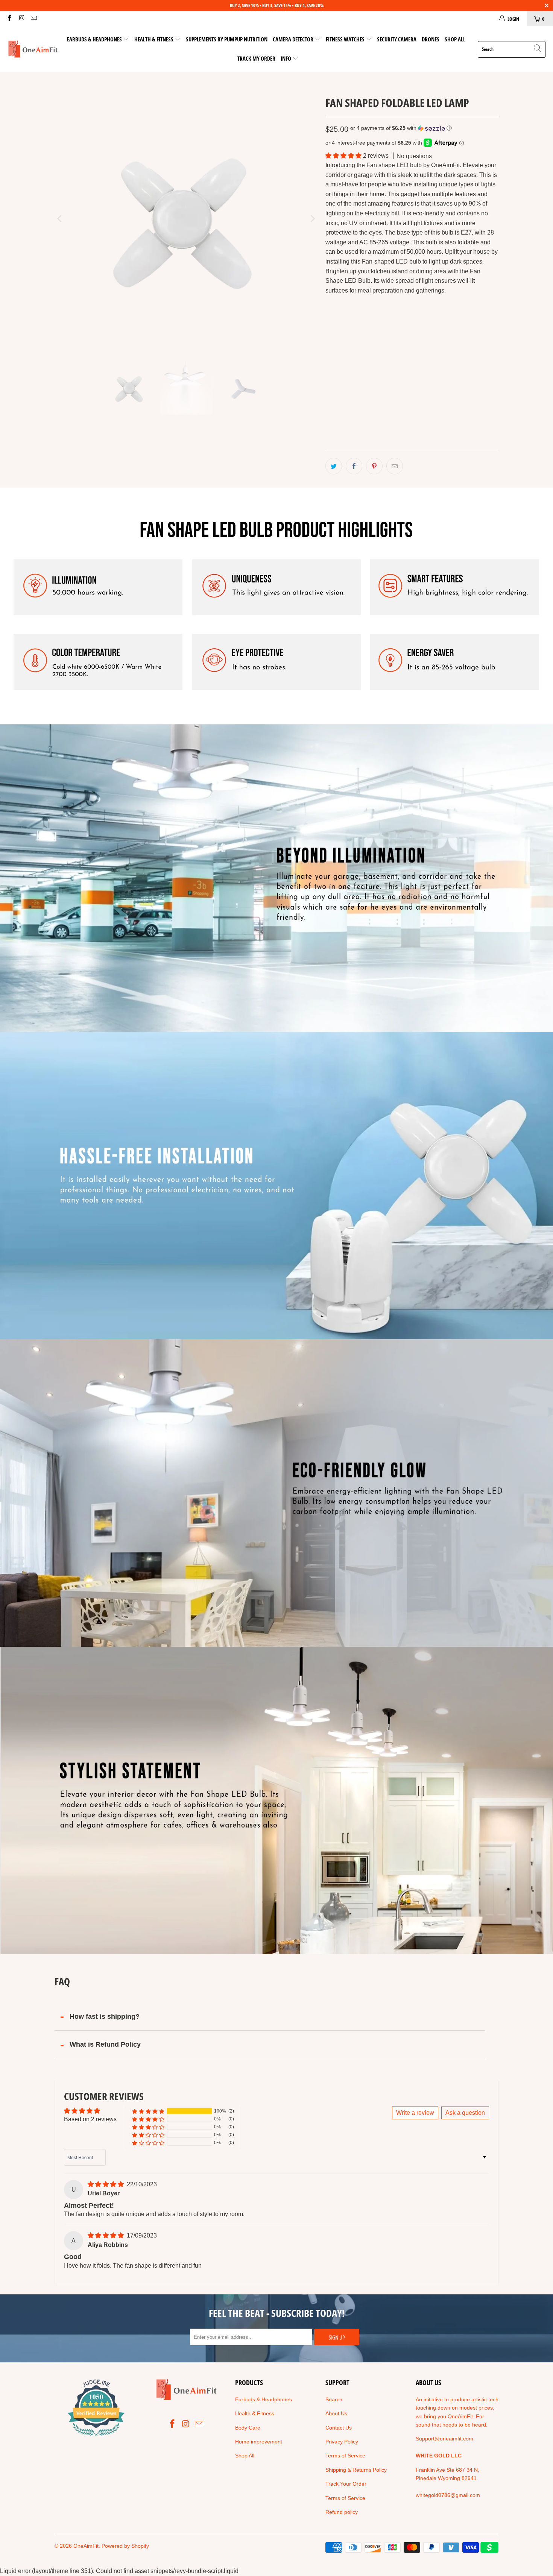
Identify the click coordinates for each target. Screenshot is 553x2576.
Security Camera (397, 39)
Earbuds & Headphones (94, 39)
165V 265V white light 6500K (366, 381)
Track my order (256, 58)
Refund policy (342, 2512)
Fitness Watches (345, 39)
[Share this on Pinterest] (374, 466)
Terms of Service (345, 2456)
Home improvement (259, 2442)
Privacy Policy (342, 2442)
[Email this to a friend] (395, 466)
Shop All (455, 39)
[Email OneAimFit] (33, 19)
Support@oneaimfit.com (444, 2439)
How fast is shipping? (105, 2017)
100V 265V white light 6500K (366, 360)
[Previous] (60, 219)
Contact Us (339, 2428)
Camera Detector (293, 39)
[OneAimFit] (33, 49)
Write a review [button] (415, 2113)
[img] (106, 2184)
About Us (336, 2413)
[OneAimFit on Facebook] (9, 19)
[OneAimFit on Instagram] (21, 19)
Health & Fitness (154, 39)
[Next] (312, 219)
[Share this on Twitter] (334, 466)
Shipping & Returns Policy (356, 2470)
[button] (401, 128)
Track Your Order (346, 2484)
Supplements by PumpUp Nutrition (227, 39)
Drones (431, 39)
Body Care (248, 2428)
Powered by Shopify (125, 2546)
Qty (329, 403)
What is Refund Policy (105, 2044)
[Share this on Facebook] (354, 466)
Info (286, 58)
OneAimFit (86, 2546)
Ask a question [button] (465, 2113)
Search (334, 2399)
